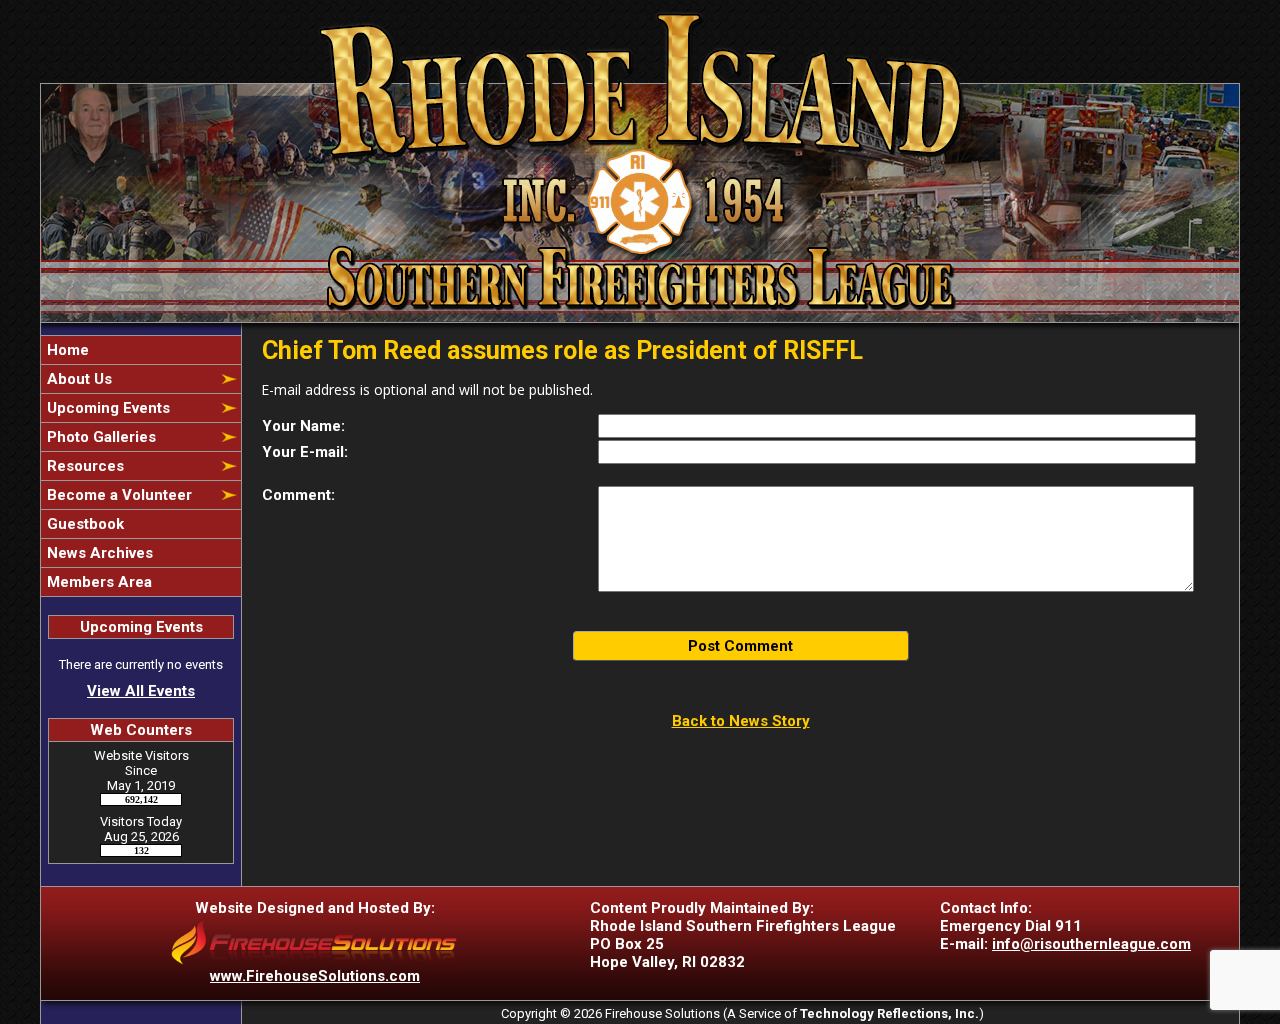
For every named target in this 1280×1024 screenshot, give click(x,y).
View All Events (141, 691)
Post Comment (740, 646)
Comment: (298, 495)
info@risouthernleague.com (1091, 944)
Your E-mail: (305, 452)
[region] (141, 466)
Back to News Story (741, 721)
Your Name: (303, 426)
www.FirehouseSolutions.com (315, 976)
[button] (130, 379)
